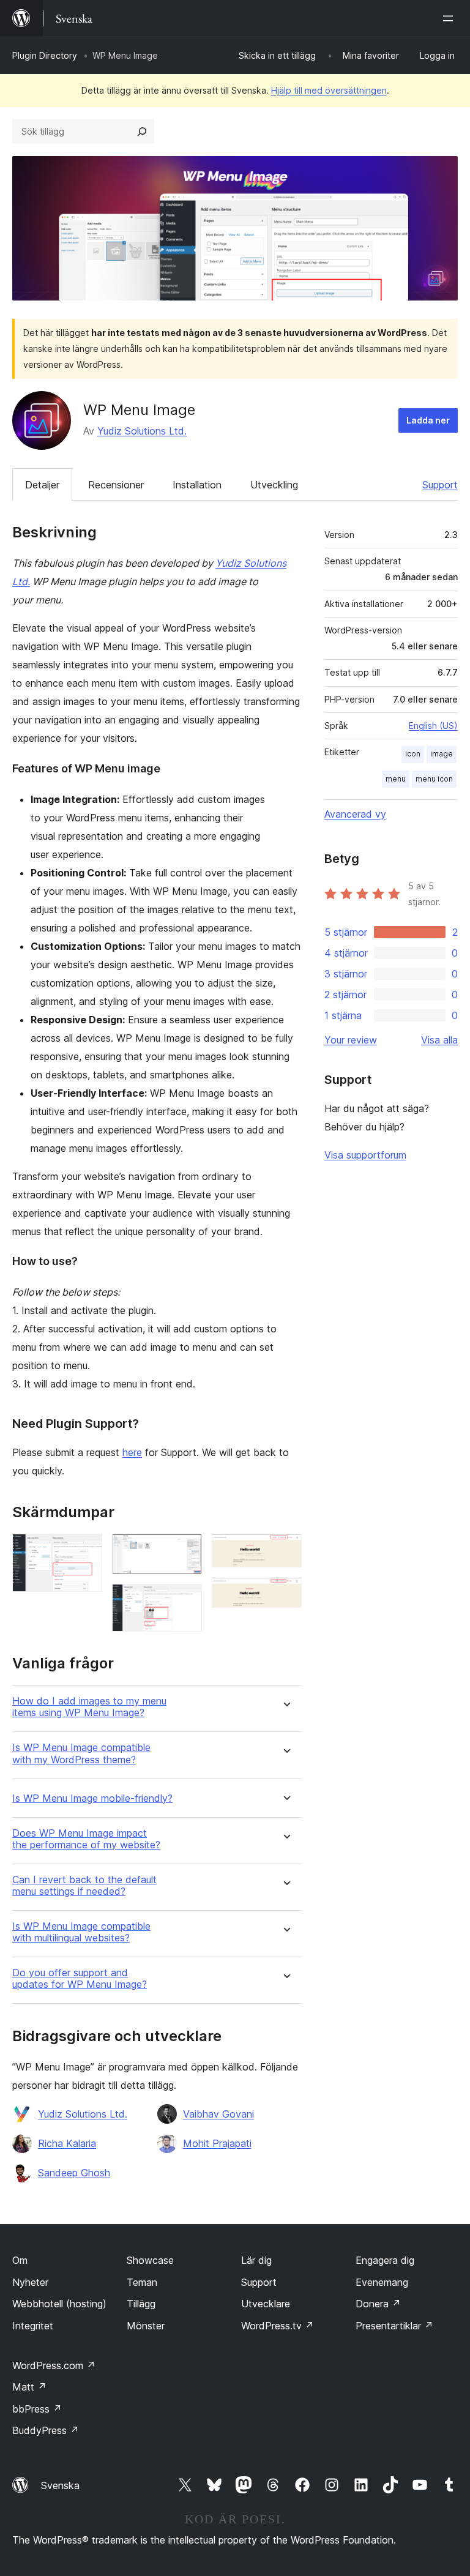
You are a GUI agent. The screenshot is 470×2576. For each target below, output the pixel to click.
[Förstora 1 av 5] (86, 1550)
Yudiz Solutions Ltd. (142, 431)
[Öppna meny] (450, 18)
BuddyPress (46, 2430)
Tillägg (141, 2304)
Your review (351, 1040)
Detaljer (42, 485)
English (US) (433, 726)
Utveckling (274, 485)
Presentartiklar (394, 2326)
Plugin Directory (45, 55)
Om (20, 2260)
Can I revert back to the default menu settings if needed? (84, 1886)
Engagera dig (385, 2260)
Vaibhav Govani (218, 2114)
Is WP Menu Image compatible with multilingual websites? (81, 1932)
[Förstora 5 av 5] (285, 1594)
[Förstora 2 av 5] (185, 1550)
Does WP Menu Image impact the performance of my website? (86, 1839)
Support (440, 485)
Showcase (150, 2260)
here (132, 1452)
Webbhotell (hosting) (59, 2304)
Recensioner (116, 485)
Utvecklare (266, 2304)
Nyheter (30, 2282)
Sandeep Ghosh (74, 2173)
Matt (29, 2387)
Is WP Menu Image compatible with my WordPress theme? (81, 1753)
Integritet (33, 2326)
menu (396, 779)
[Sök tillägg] (142, 132)
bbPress (37, 2409)
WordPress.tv (278, 2326)
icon (413, 754)
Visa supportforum (365, 1155)
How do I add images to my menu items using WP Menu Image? (89, 1707)
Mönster (146, 2326)
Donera (378, 2304)
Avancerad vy (355, 814)
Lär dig (256, 2260)
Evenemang (382, 2282)
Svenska (60, 2485)
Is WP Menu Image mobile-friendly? (92, 1798)
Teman (142, 2282)
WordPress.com (54, 2365)
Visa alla (439, 1040)
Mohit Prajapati (217, 2143)
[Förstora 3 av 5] (185, 1600)
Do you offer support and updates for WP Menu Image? (80, 1979)
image (442, 754)
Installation (197, 485)
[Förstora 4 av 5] (285, 1550)
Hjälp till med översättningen (329, 90)
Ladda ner (428, 420)
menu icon (434, 779)
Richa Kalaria (67, 2143)
